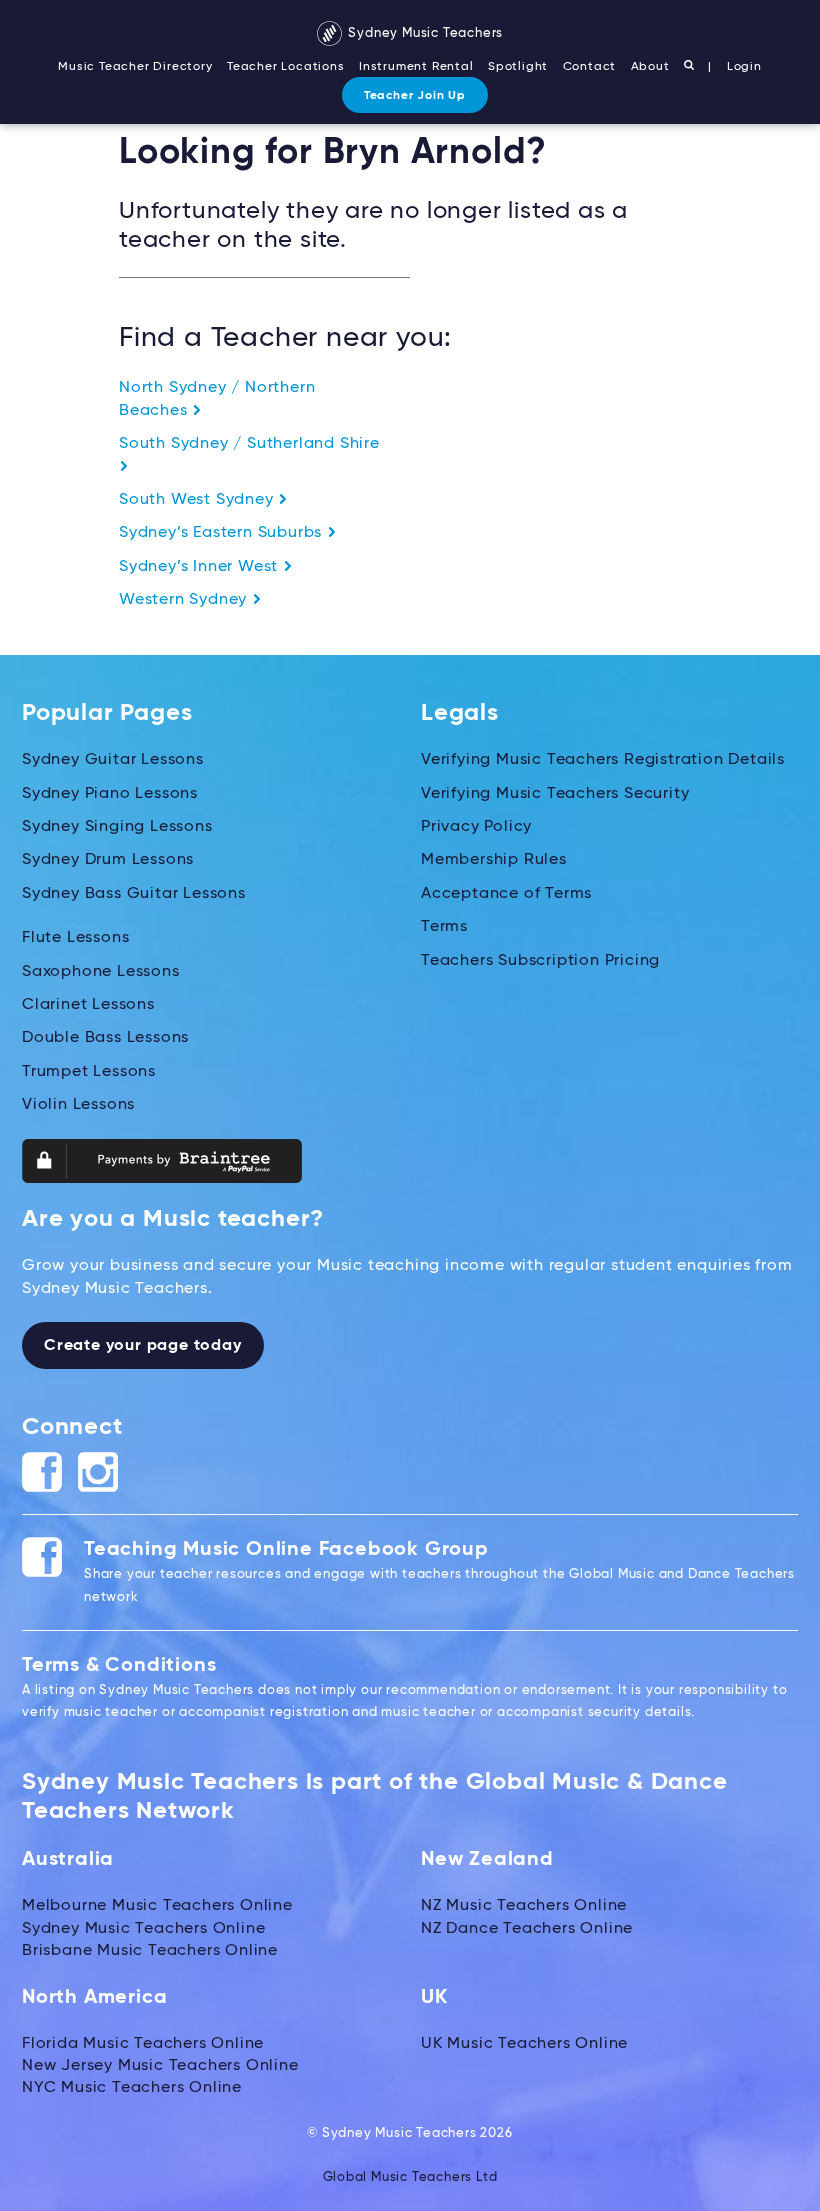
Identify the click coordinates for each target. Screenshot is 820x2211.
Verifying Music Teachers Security (555, 794)
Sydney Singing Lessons (117, 827)
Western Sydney (185, 600)
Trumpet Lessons (89, 1072)
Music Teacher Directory (135, 67)
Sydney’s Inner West (201, 567)
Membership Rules (494, 860)
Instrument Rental (416, 67)
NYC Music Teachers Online (132, 2088)
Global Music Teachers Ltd (410, 2177)
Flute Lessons (75, 938)
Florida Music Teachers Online (143, 2044)
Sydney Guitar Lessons (113, 760)
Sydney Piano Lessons (110, 794)
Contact (590, 67)
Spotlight (518, 67)
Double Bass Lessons (105, 1038)
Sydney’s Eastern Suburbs (223, 533)
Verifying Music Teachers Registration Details (603, 760)
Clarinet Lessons (88, 1005)
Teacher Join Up (415, 96)
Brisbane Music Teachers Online (150, 1951)
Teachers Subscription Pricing (540, 961)
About (650, 67)
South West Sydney (198, 500)
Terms (444, 927)
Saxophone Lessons (101, 972)
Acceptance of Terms (506, 894)
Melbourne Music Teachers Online (157, 1906)
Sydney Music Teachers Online (143, 1929)
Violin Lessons (78, 1105)
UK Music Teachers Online (524, 2044)
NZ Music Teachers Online (524, 1906)
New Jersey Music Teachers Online (160, 2066)
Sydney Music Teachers (424, 33)
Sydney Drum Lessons (108, 860)
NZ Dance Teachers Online (527, 1929)
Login (744, 67)
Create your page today (143, 1346)
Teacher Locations (286, 67)
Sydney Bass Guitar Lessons (134, 894)
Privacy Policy (476, 827)
